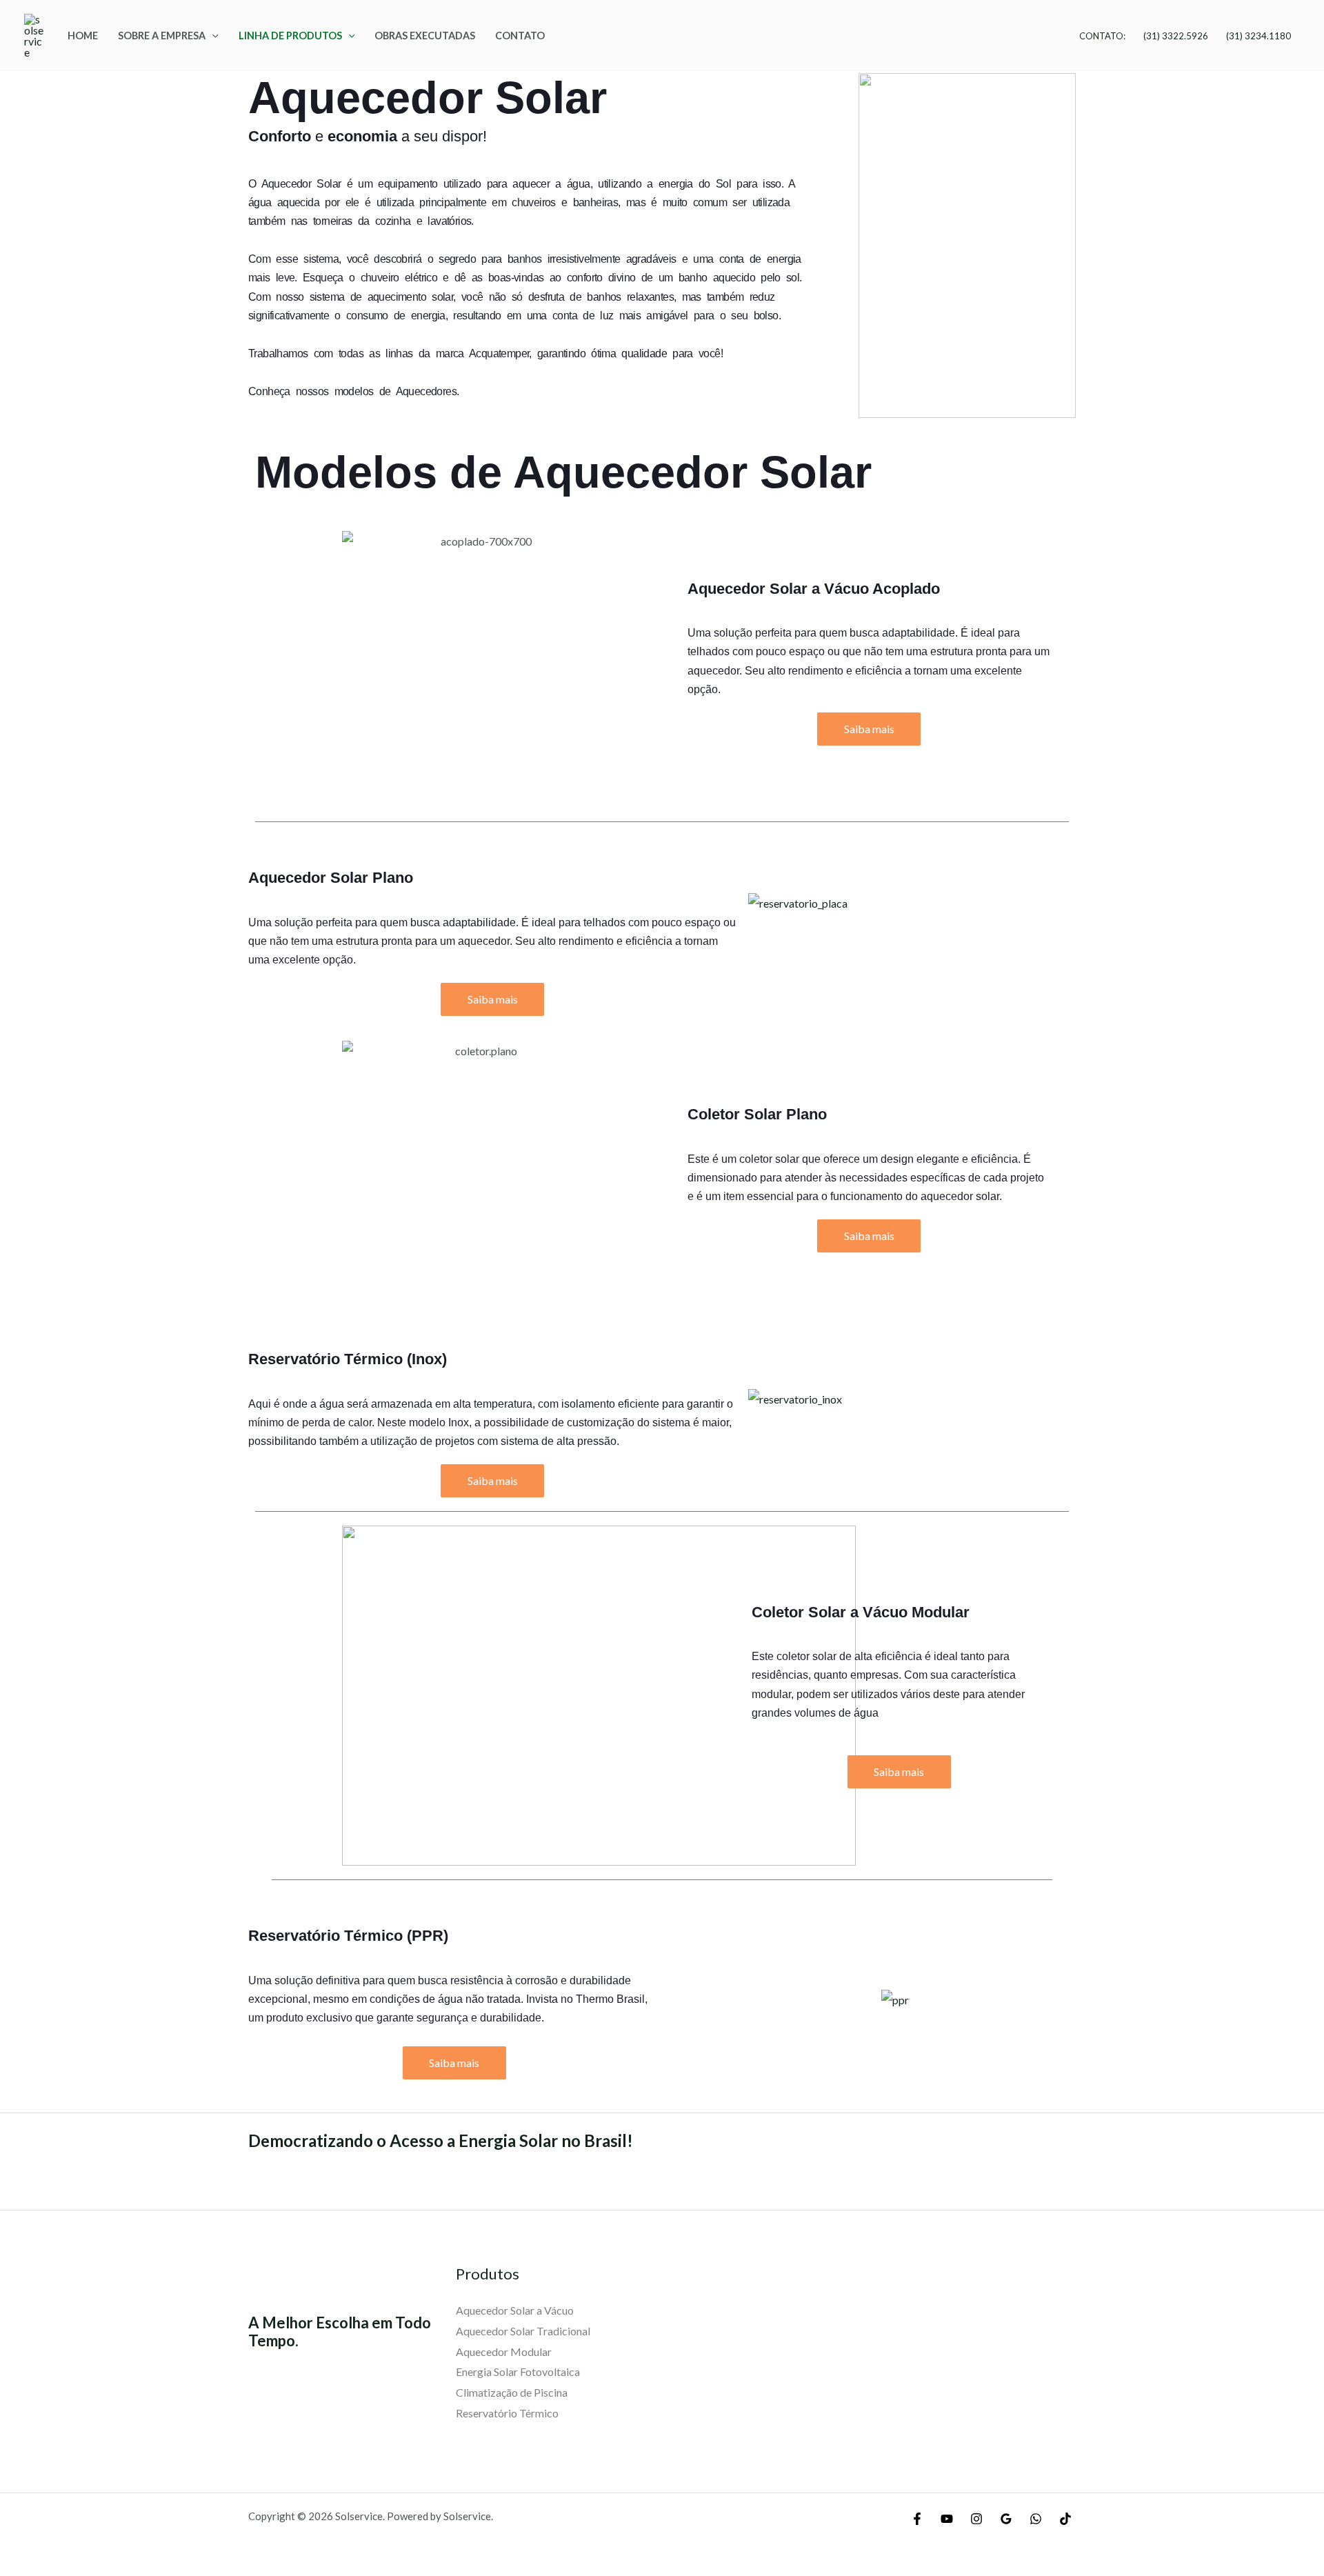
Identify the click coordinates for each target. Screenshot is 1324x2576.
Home (83, 36)
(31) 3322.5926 (1176, 36)
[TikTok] (1065, 2519)
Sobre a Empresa (162, 36)
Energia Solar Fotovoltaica (518, 2372)
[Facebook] (917, 2519)
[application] (212, 36)
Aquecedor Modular (504, 2352)
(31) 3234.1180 (1258, 36)
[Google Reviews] (1006, 2519)
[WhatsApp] (1036, 2519)
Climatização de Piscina (512, 2392)
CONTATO (520, 36)
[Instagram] (976, 2519)
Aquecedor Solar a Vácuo (515, 2310)
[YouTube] (947, 2519)
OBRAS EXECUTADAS (425, 36)
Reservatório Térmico (507, 2413)
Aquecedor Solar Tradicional (523, 2331)
